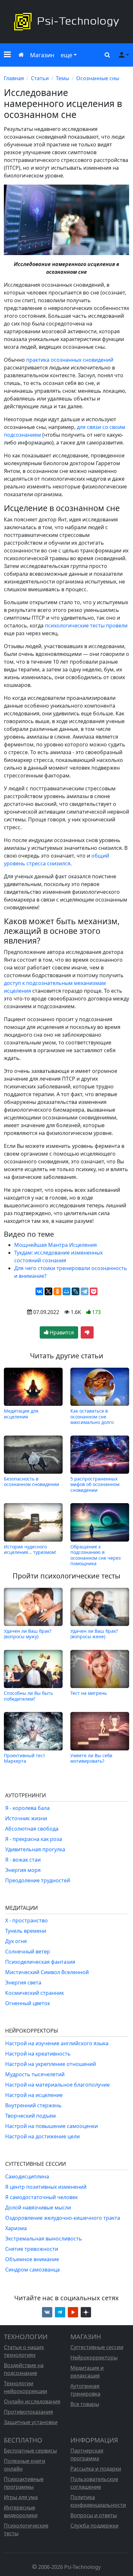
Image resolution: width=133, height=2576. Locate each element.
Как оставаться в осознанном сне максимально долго (92, 1416)
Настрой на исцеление (34, 2095)
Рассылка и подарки (96, 2469)
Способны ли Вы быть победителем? (28, 1696)
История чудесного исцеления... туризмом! (30, 1550)
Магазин (42, 55)
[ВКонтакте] (39, 1291)
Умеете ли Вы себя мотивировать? (91, 1758)
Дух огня (16, 1941)
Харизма (16, 2228)
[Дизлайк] (87, 1332)
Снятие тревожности (32, 2249)
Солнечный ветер (28, 1951)
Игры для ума (21, 2497)
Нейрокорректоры (94, 2357)
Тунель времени (26, 1931)
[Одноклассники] (57, 1291)
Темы (62, 78)
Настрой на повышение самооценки (51, 2126)
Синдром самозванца (32, 2270)
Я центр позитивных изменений (46, 2187)
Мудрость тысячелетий (35, 2074)
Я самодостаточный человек (41, 2197)
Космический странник (35, 1993)
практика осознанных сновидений (70, 360)
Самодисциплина (27, 2176)
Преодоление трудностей (38, 1880)
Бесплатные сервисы (30, 2451)
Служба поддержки (94, 2526)
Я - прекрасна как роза (34, 1839)
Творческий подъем (31, 2116)
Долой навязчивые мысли (38, 2207)
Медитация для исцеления (21, 1414)
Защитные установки (31, 2422)
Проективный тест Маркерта (25, 1758)
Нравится (61, 1332)
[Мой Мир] (66, 1291)
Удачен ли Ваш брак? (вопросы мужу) (28, 1634)
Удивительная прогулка (35, 1849)
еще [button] (66, 55)
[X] (48, 1291)
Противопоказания (28, 2412)
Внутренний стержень (33, 2105)
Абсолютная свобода (32, 1829)
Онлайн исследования (32, 2401)
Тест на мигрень (89, 1693)
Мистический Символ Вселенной (47, 1972)
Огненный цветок (28, 2003)
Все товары (85, 2404)
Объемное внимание (32, 2259)
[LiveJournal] (76, 1291)
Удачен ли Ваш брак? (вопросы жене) (94, 1634)
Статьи (40, 78)
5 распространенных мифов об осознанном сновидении (95, 1484)
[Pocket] (94, 1291)
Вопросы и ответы (94, 2515)
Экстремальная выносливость (44, 2239)
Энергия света (23, 1983)
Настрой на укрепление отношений (51, 2064)
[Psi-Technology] (66, 22)
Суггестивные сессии (97, 2347)
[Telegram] (85, 1291)
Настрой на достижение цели (42, 2136)
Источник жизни (26, 1818)
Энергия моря (23, 1870)
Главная (14, 78)
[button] (7, 55)
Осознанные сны (98, 78)
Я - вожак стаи (23, 1860)
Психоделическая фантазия (40, 1962)
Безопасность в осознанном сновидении (31, 1482)
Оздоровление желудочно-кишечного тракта (63, 2218)
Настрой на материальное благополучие (57, 2085)
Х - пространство (26, 1920)
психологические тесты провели (86, 625)
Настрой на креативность (38, 2054)
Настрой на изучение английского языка (57, 2043)
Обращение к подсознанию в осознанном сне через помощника (96, 1555)
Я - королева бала (27, 1808)
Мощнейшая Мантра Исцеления (56, 1245)
